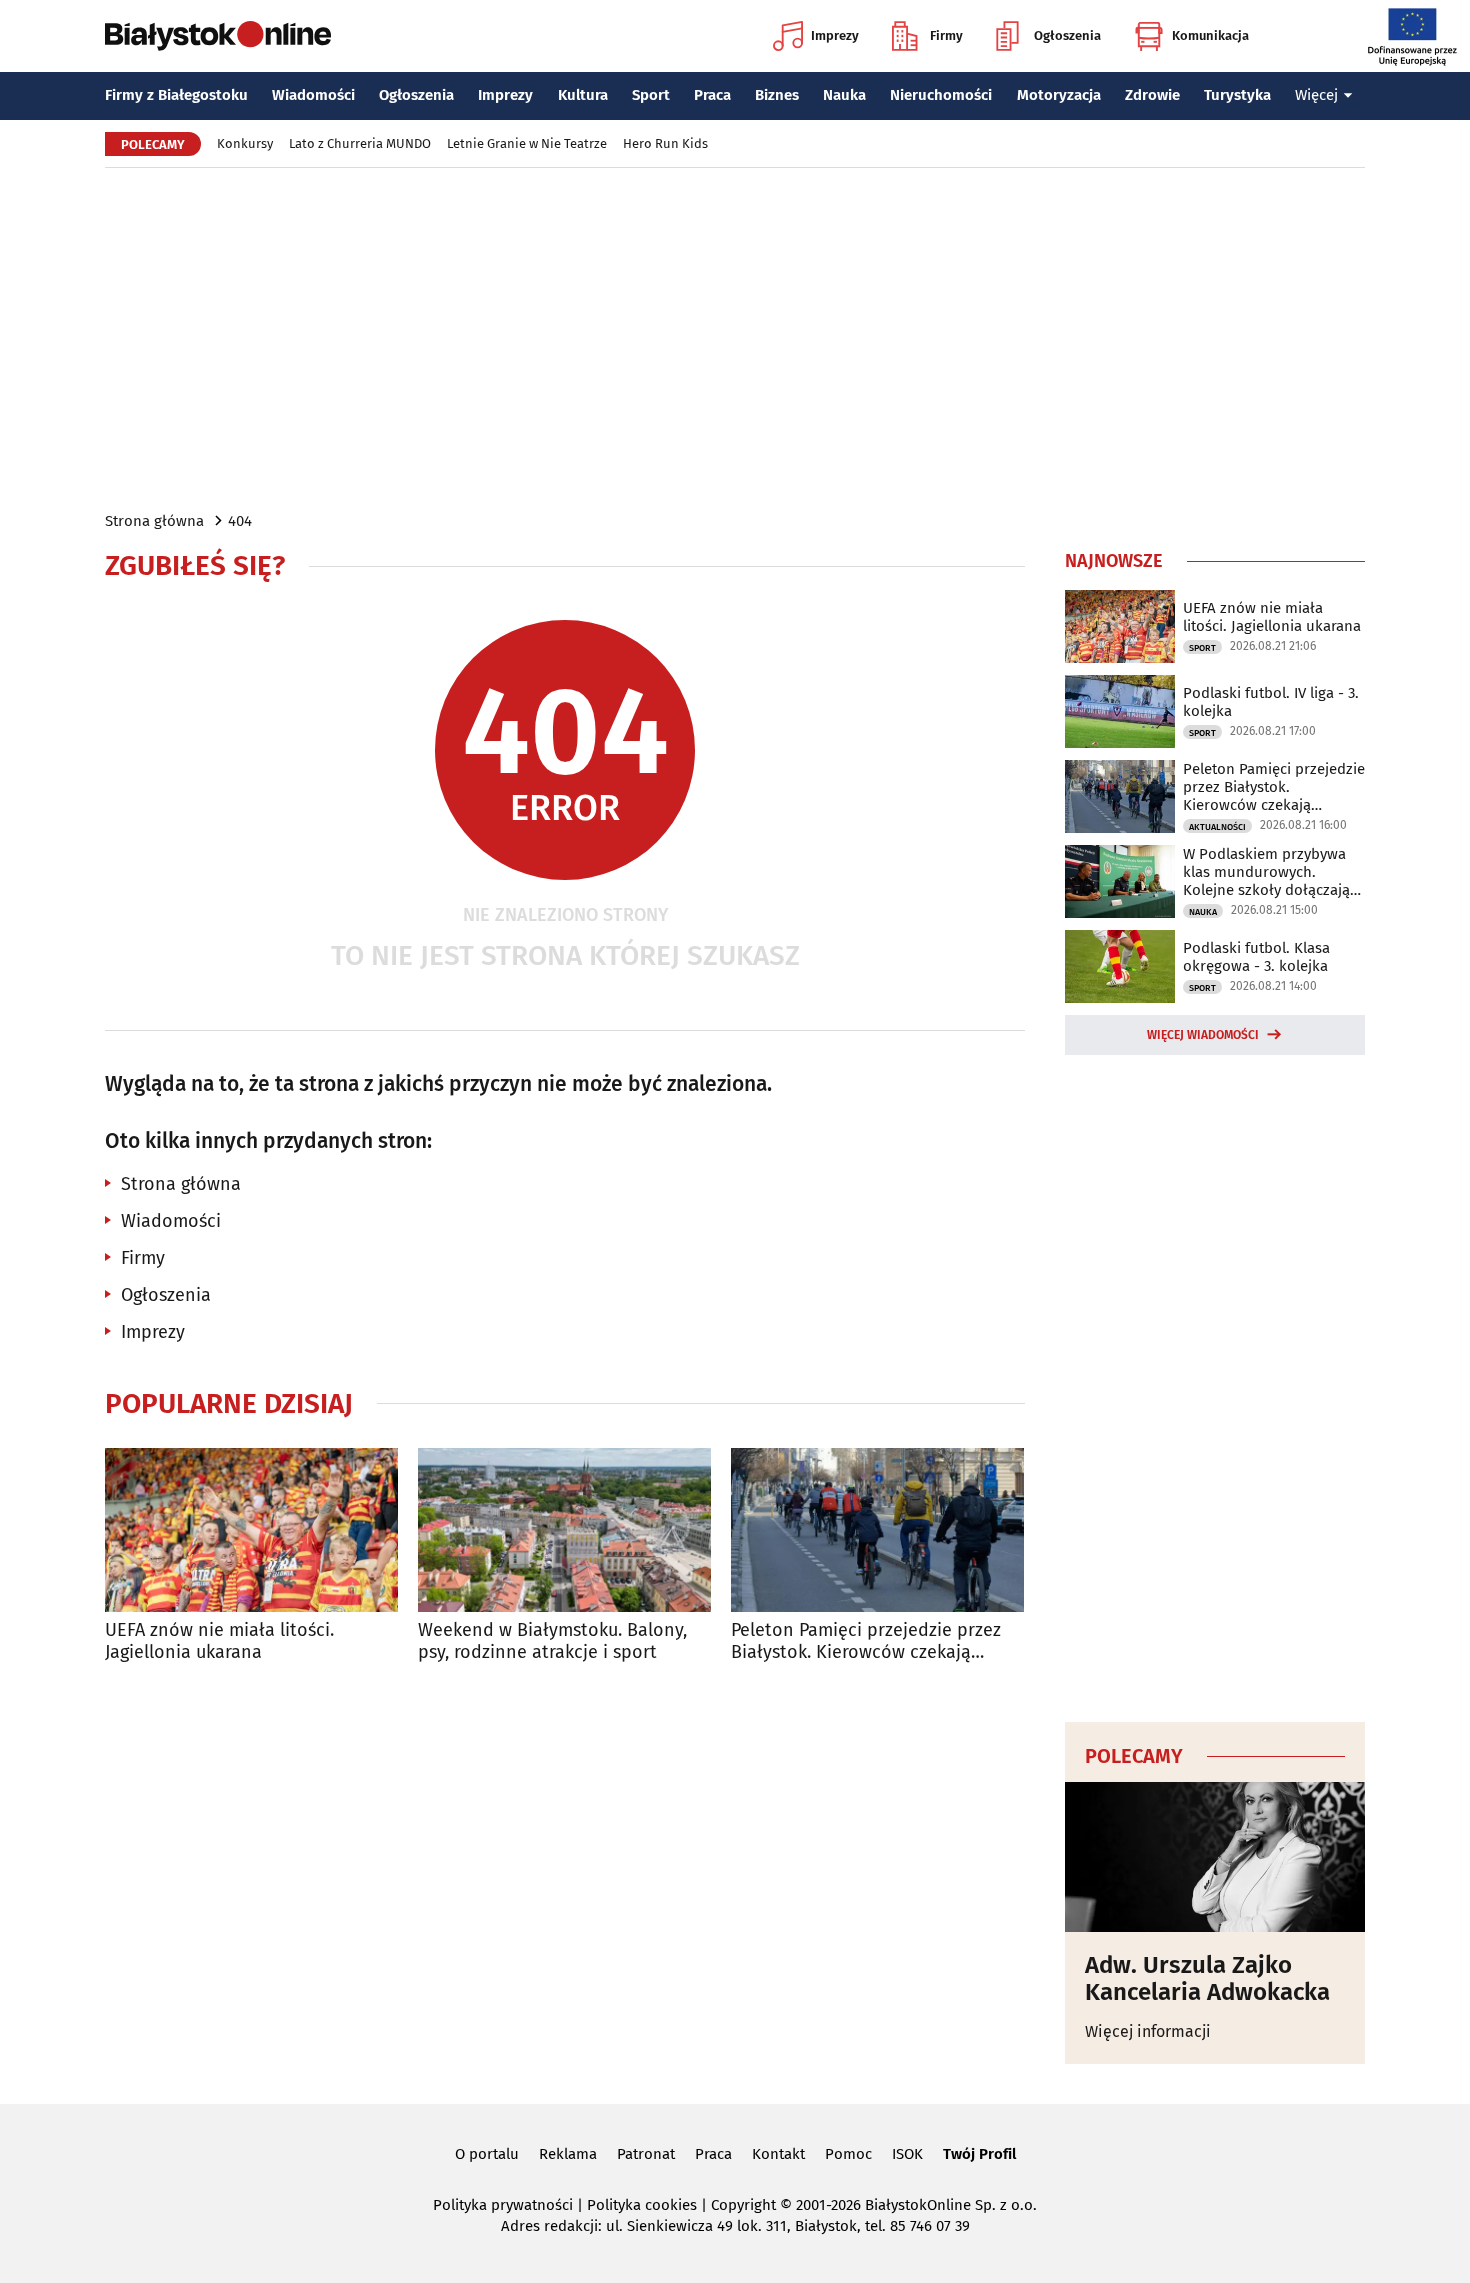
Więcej (1316, 95)
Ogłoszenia (1067, 35)
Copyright (743, 2205)
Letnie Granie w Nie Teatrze (527, 143)
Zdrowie (1152, 95)
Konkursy (245, 143)
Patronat (646, 2154)
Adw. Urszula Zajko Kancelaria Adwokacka (1207, 1978)
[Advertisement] (735, 338)
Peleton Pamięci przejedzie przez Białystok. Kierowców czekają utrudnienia (866, 1641)
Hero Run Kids (665, 143)
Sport (651, 95)
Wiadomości (313, 95)
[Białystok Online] (218, 36)
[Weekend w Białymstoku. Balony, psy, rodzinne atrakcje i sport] (564, 1530)
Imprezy (835, 35)
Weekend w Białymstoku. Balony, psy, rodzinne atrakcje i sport (552, 1641)
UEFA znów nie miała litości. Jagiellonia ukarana (219, 1641)
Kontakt (778, 2154)
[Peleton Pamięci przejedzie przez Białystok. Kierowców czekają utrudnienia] (877, 1530)
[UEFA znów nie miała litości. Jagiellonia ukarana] (251, 1530)
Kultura (583, 95)
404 (240, 521)
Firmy (946, 35)
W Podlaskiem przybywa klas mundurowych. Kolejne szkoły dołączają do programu (1266, 872)
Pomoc (848, 2154)
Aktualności (1217, 827)
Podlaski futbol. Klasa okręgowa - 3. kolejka (1256, 957)
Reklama (568, 2154)
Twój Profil (979, 2154)
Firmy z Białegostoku (176, 95)
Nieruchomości (941, 95)
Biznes (777, 95)
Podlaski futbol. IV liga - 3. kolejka (1271, 702)
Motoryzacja (1059, 95)
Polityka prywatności (503, 2205)
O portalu (487, 2154)
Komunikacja (1210, 35)
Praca (712, 95)
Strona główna (154, 521)
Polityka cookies (642, 2205)
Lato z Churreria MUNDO (360, 143)
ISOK (907, 2154)
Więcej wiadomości (1203, 1035)
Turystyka (1237, 95)
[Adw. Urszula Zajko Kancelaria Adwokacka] (1215, 1857)
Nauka (844, 95)
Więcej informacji (1148, 2031)
